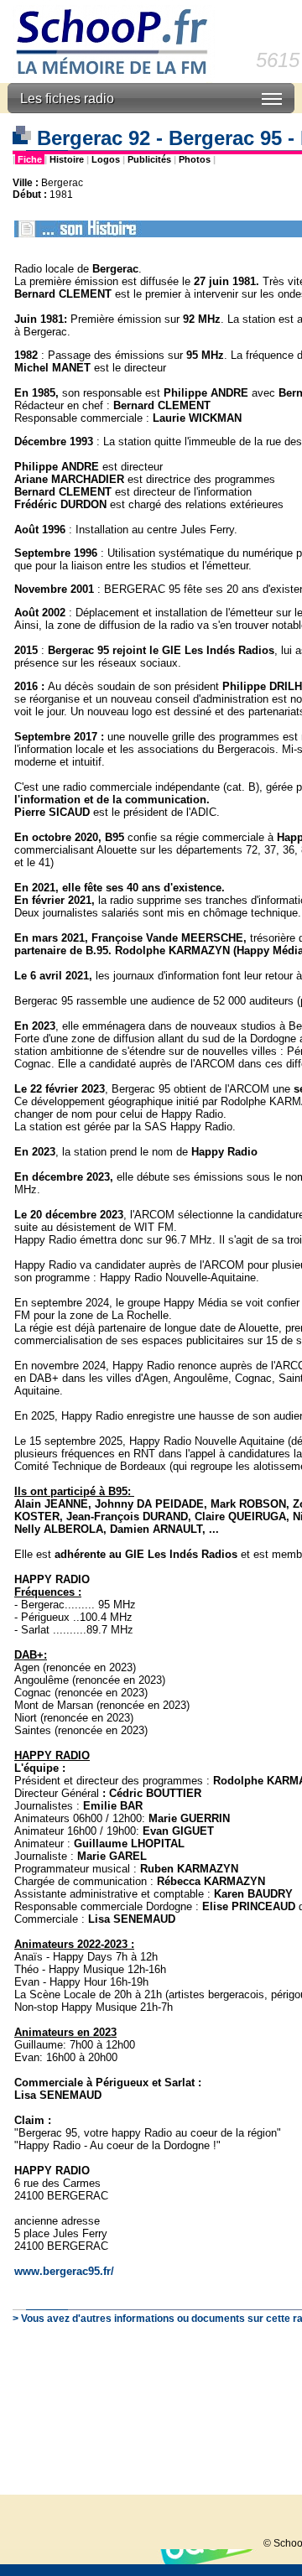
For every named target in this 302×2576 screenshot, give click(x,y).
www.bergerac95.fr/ (64, 2271)
